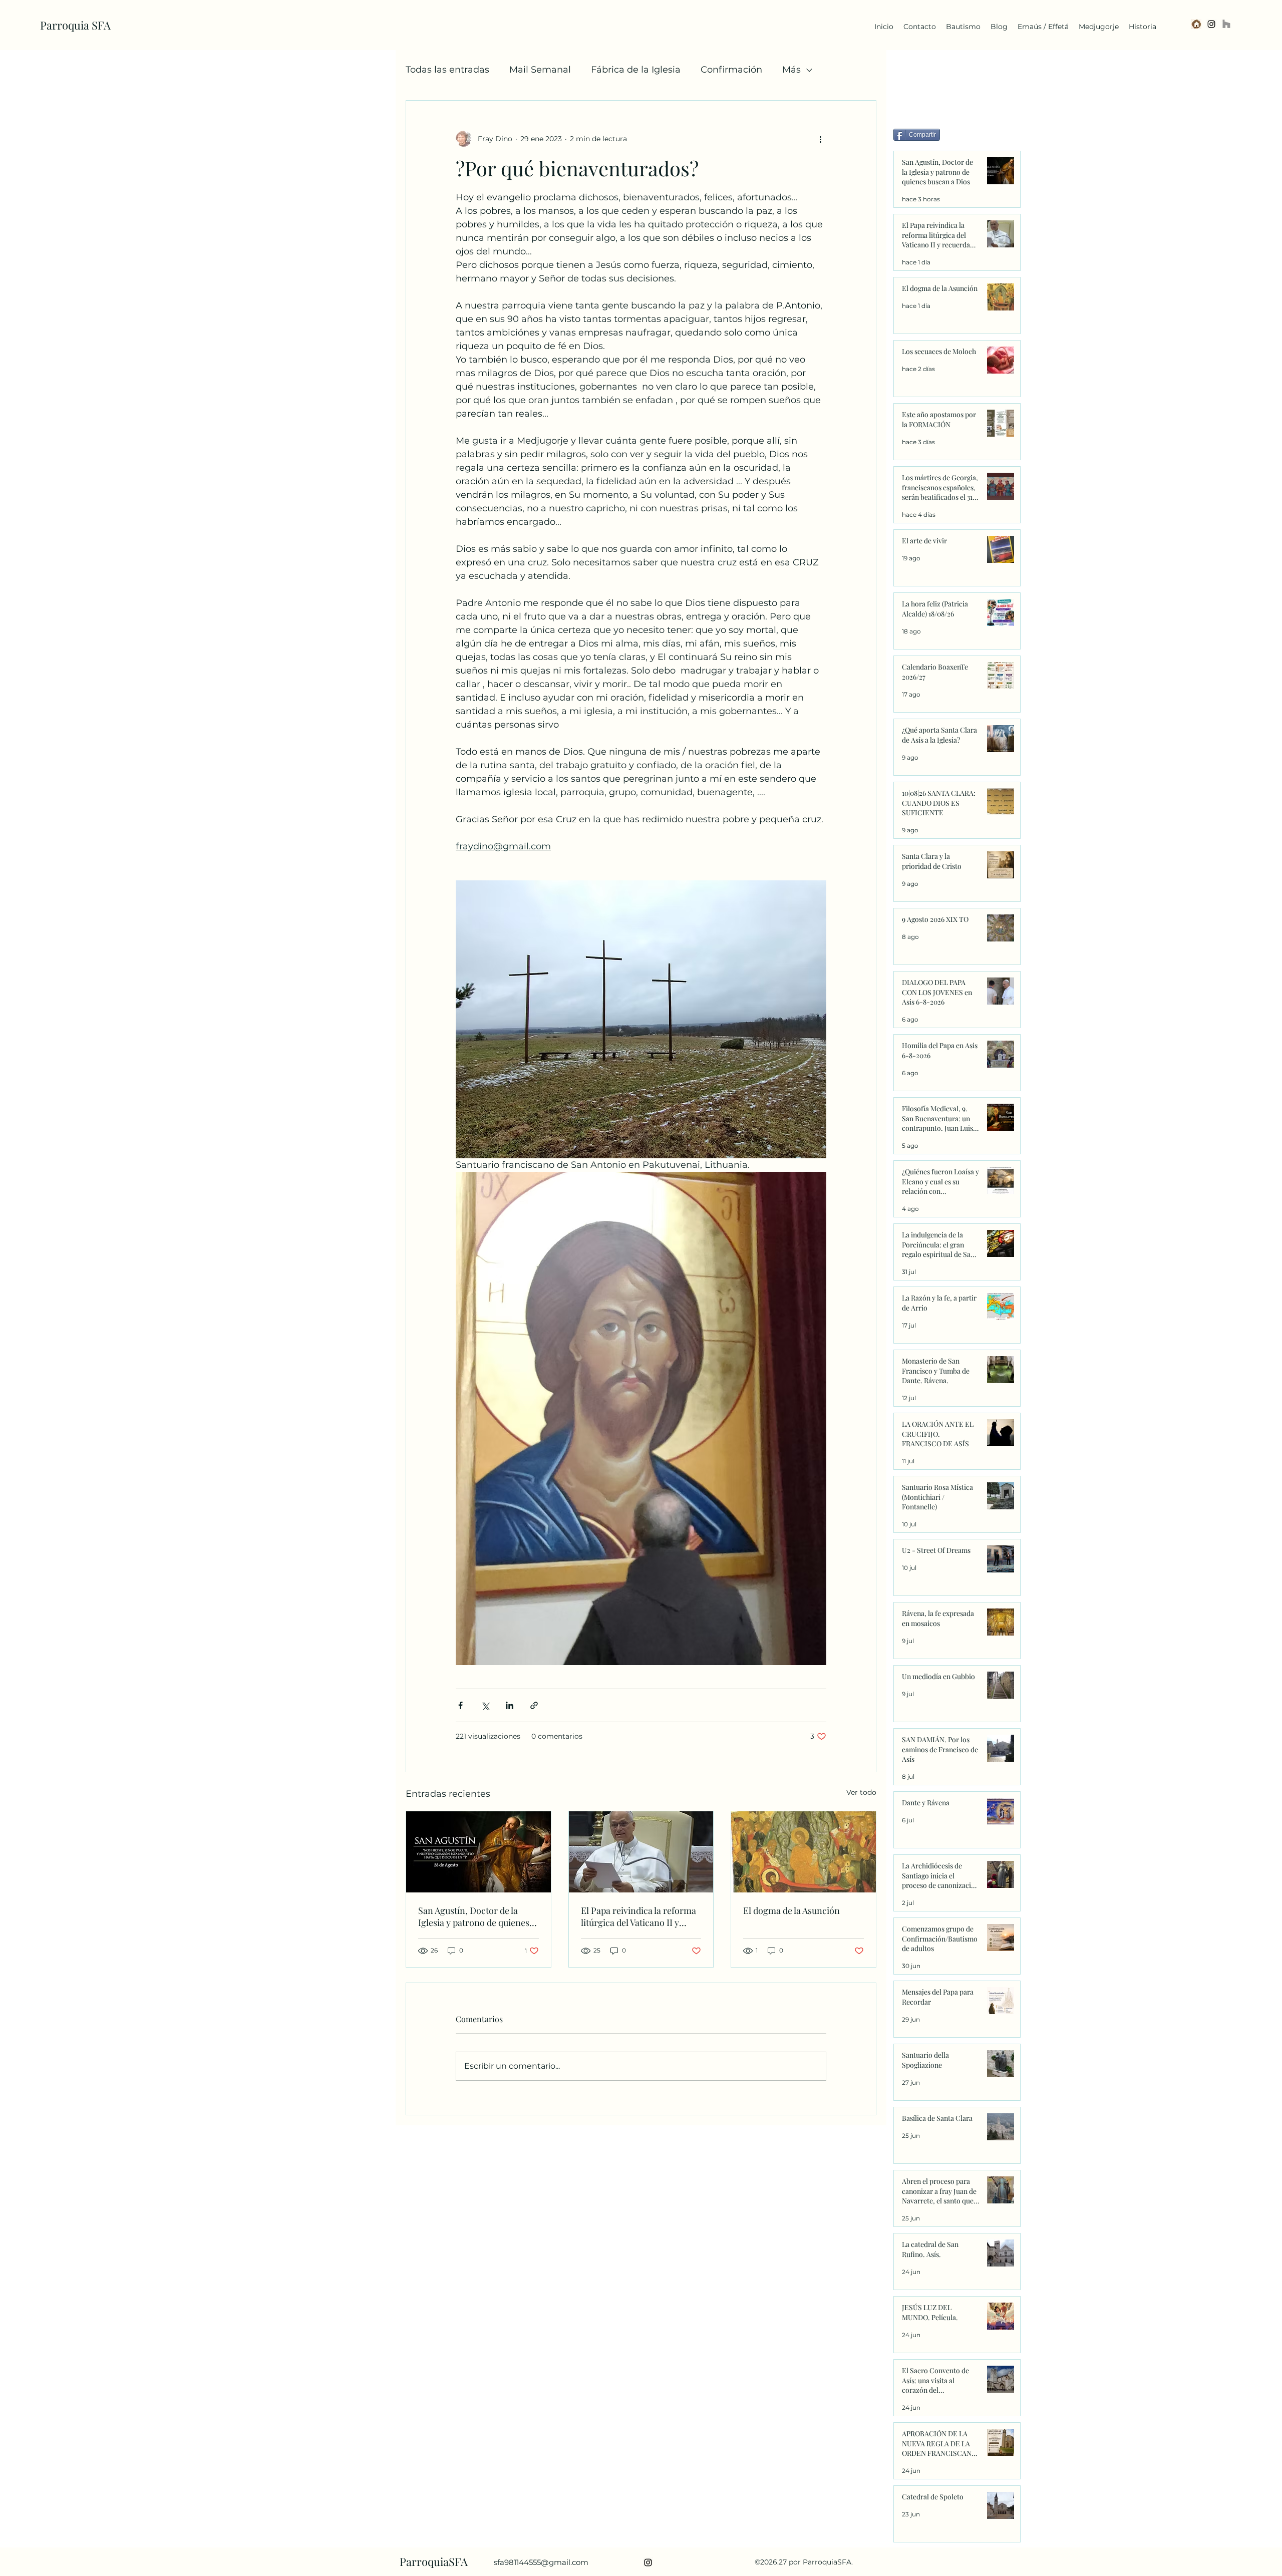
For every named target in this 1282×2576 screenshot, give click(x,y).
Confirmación (731, 70)
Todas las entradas (447, 70)
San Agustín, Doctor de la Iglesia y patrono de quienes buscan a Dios (474, 1916)
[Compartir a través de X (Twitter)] (485, 1705)
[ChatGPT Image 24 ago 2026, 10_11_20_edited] (1196, 24)
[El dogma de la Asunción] (804, 1852)
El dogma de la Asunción (791, 1910)
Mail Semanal (540, 70)
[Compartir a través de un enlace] (534, 1705)
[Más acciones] (820, 139)
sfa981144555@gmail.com (541, 2562)
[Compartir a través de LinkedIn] (510, 1705)
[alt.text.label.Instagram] (1211, 24)
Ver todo (861, 1792)
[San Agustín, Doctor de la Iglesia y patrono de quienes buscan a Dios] (478, 1852)
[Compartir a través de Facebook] (460, 1705)
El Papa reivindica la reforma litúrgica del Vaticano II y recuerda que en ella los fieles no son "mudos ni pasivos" (639, 1916)
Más (791, 70)
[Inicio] (1226, 24)
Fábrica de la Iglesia (636, 70)
